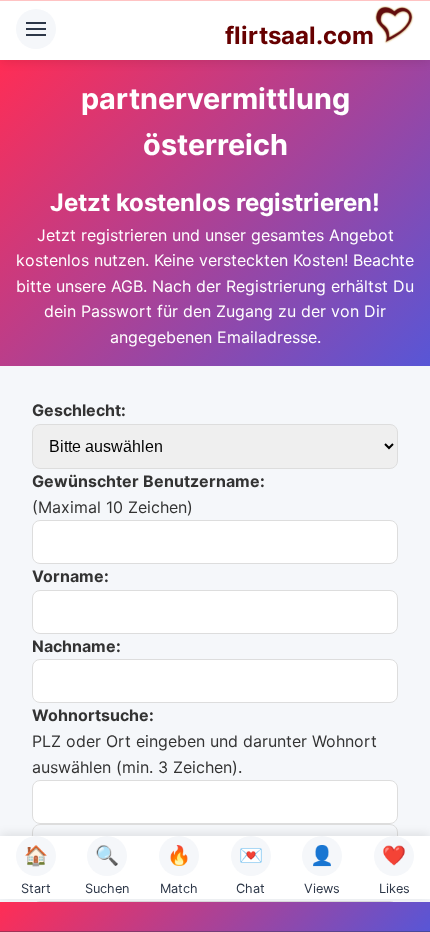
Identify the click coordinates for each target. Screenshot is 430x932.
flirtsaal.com (299, 35)
